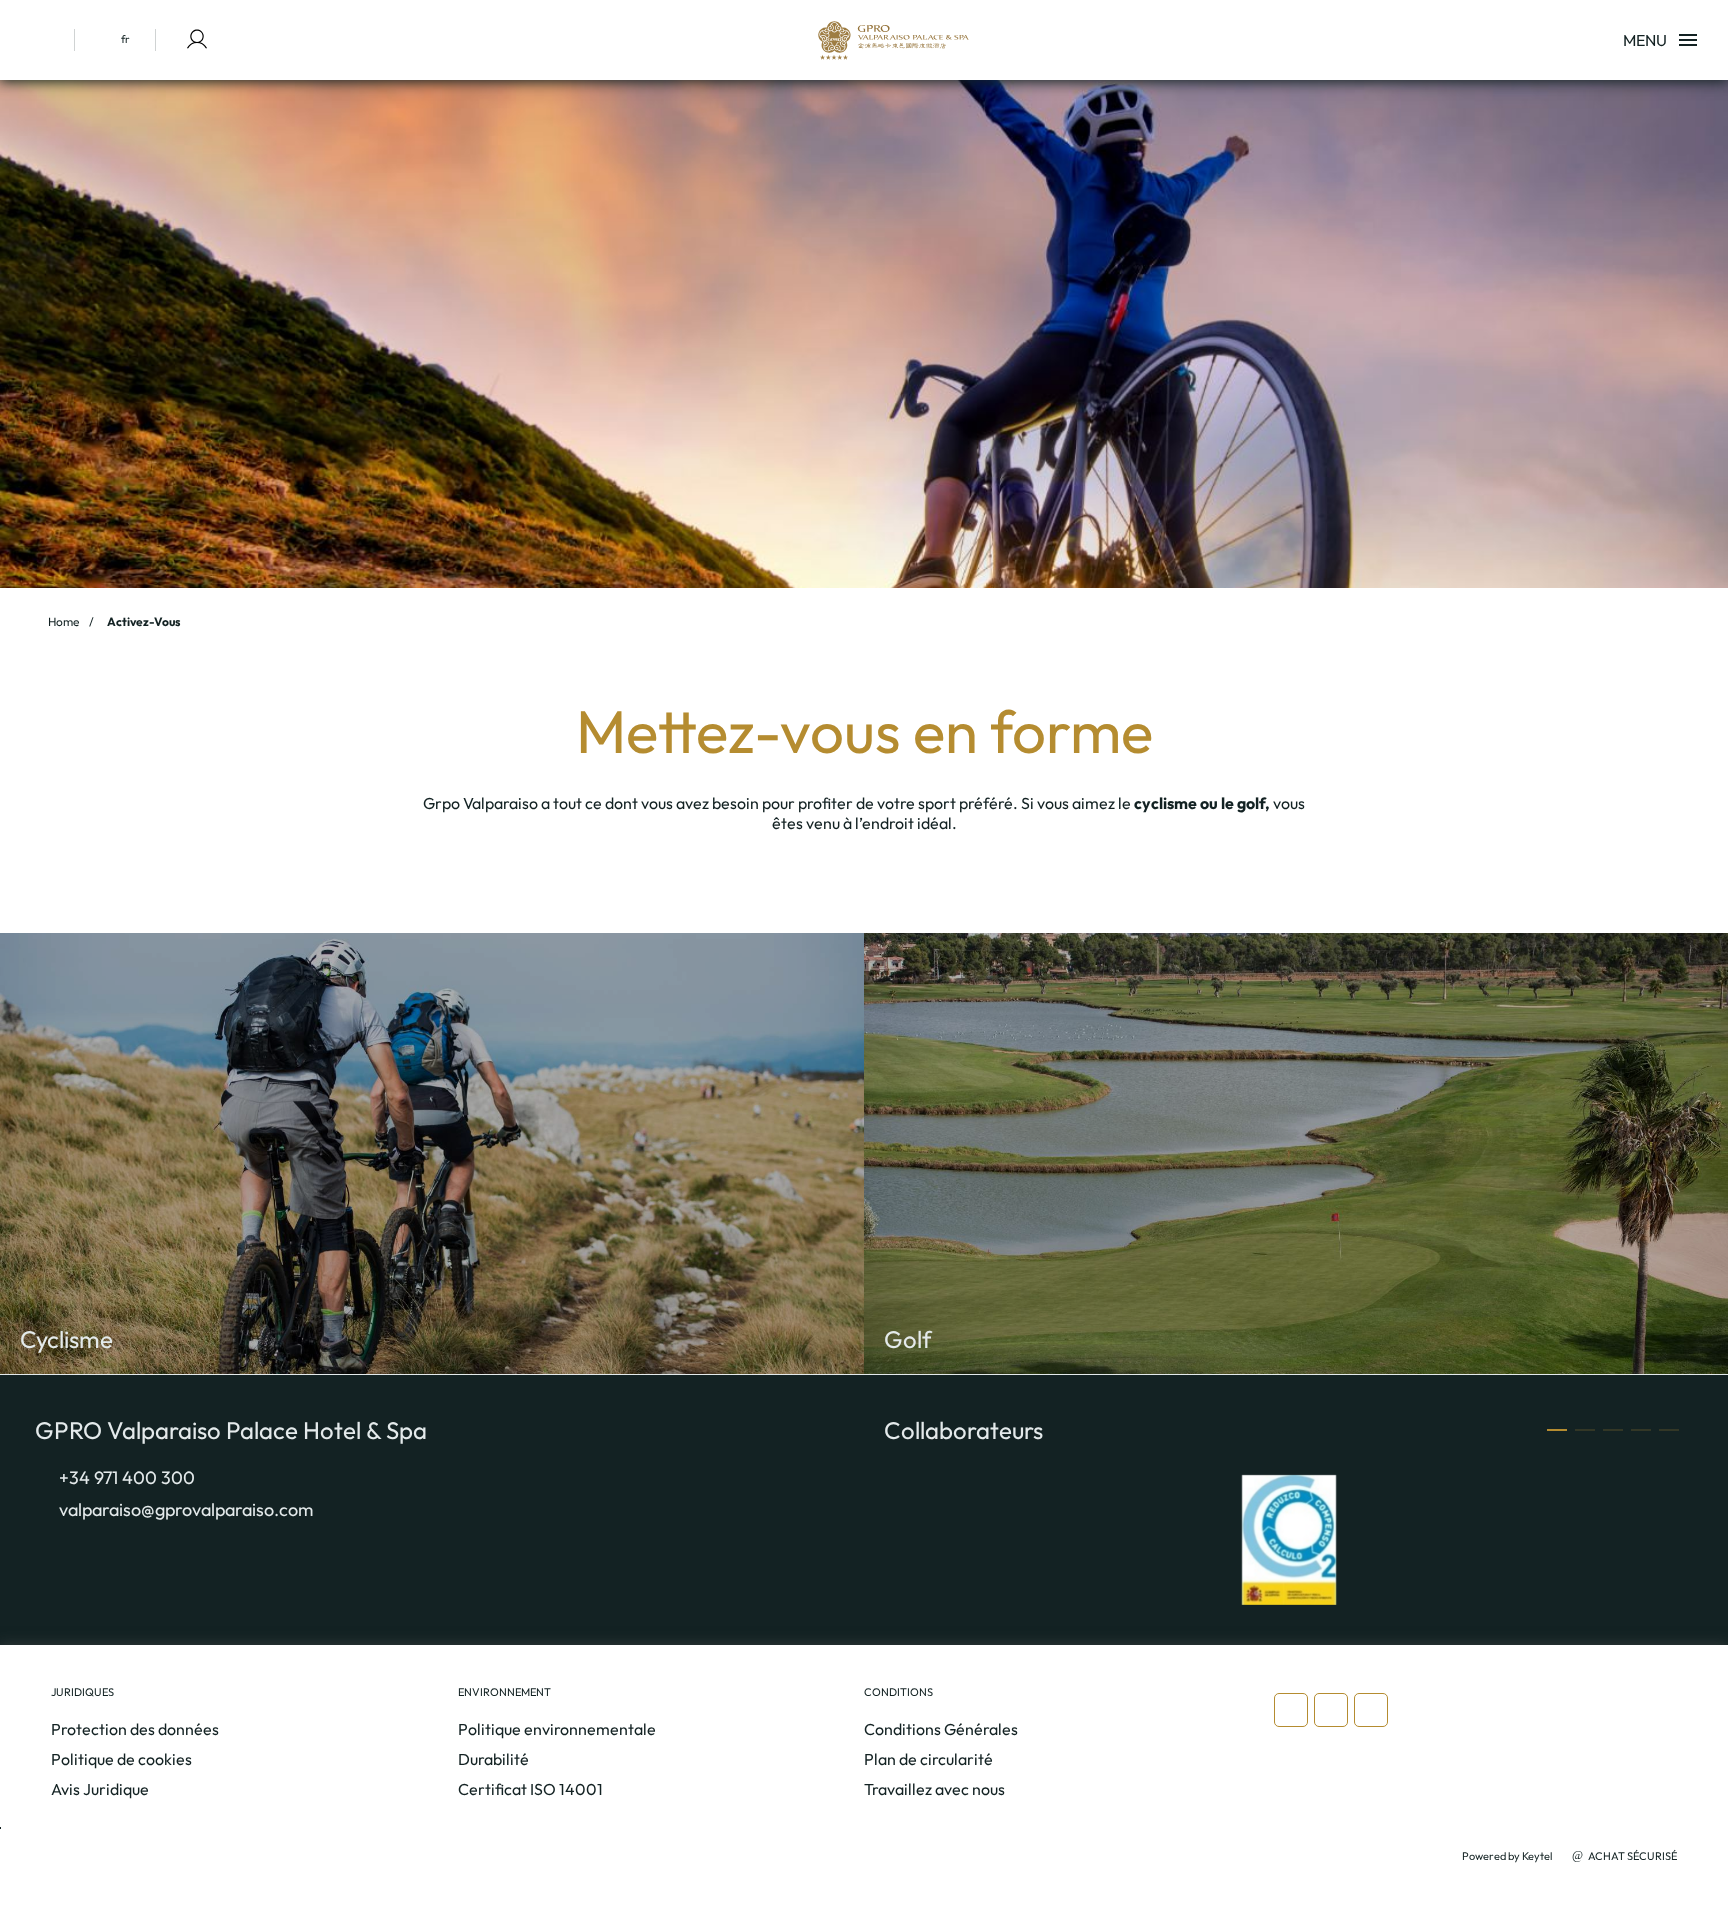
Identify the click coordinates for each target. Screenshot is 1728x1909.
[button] (1557, 1430)
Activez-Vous (144, 621)
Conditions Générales (941, 1729)
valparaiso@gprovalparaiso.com (186, 1510)
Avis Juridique (100, 1789)
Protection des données (135, 1729)
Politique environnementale (557, 1729)
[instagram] (1291, 1710)
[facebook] (1331, 1710)
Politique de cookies (121, 1759)
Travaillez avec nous (934, 1789)
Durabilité (493, 1759)
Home (63, 621)
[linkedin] (1371, 1710)
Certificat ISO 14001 (530, 1789)
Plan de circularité (928, 1759)
